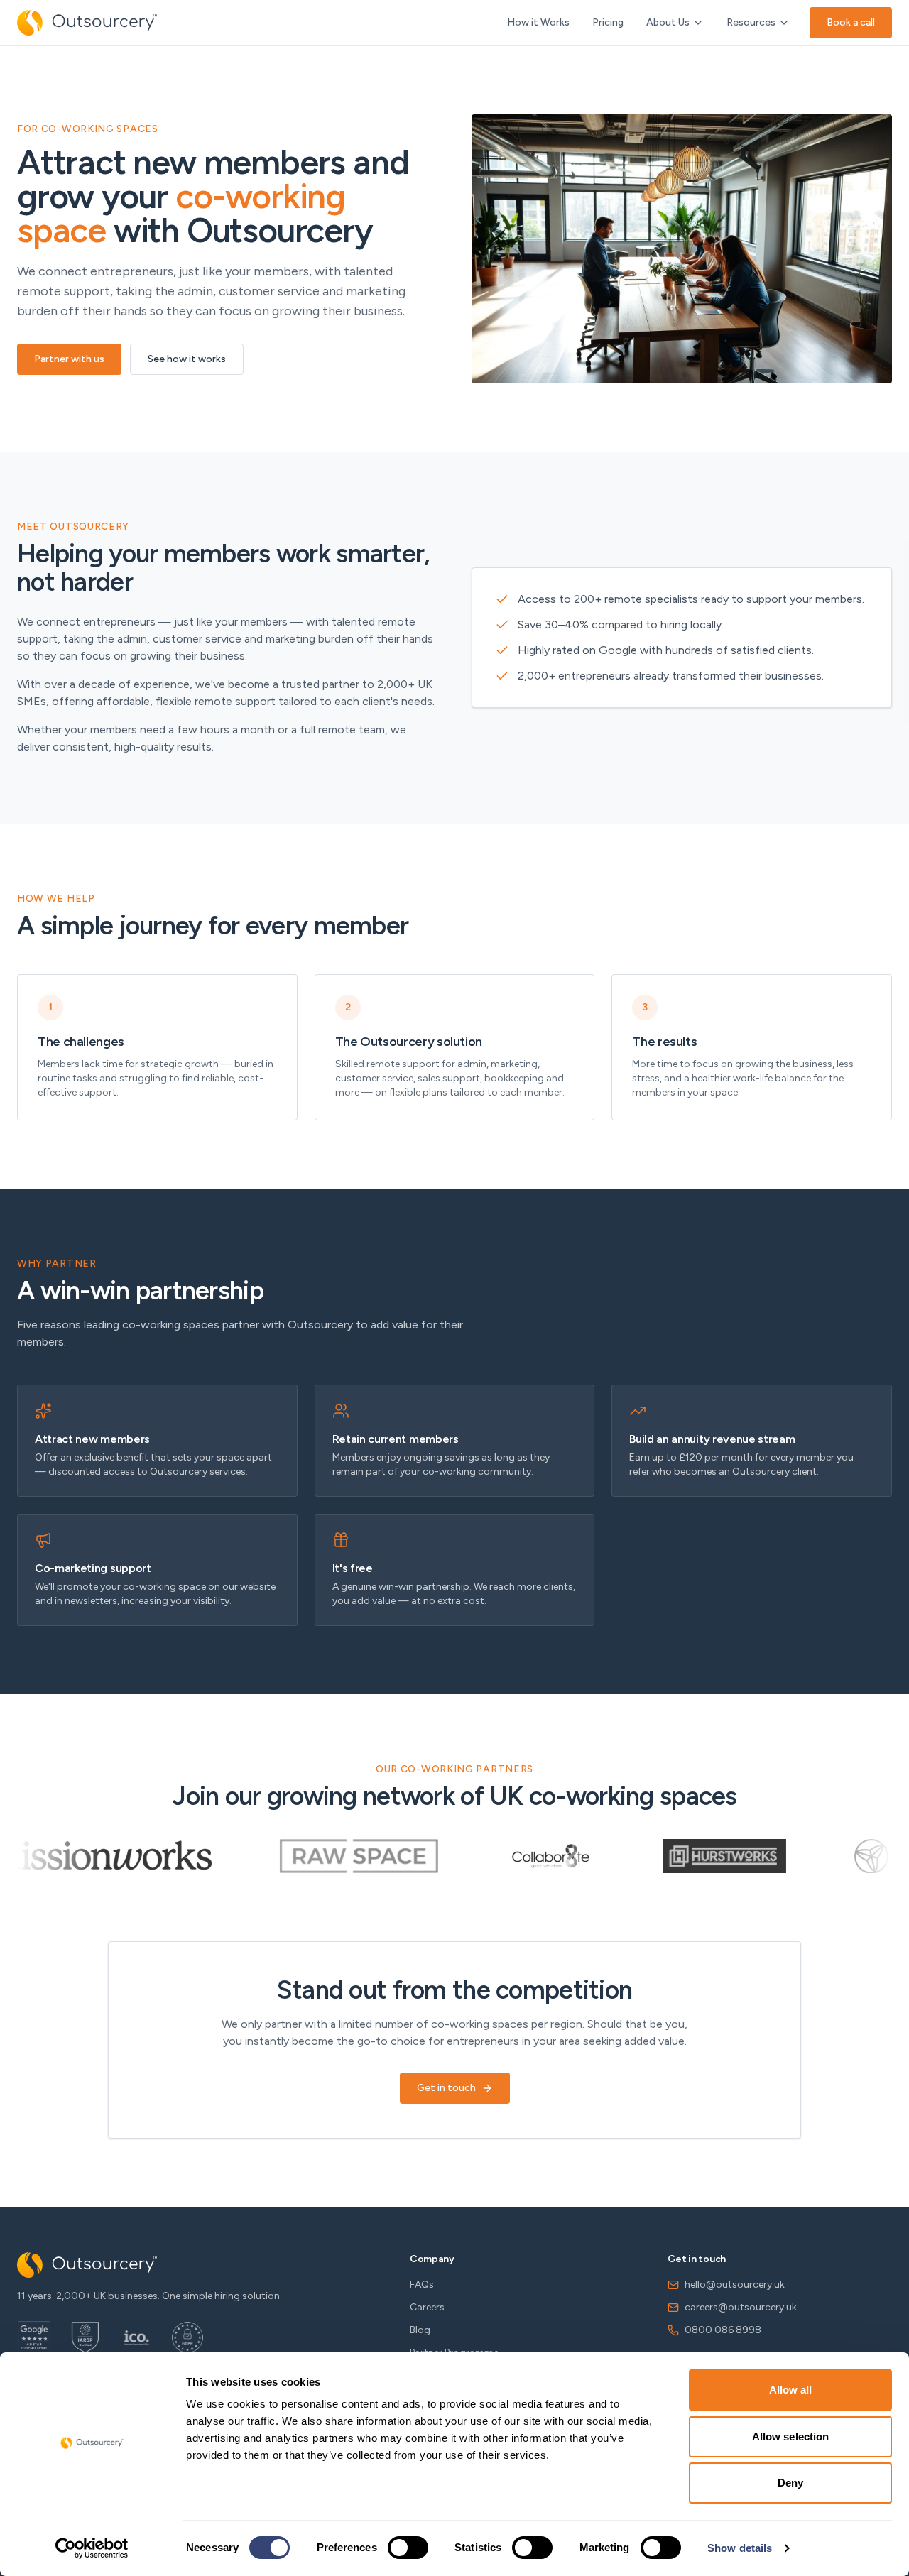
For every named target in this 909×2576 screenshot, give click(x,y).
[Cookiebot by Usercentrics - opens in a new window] (92, 2548)
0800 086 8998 (723, 2330)
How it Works (538, 22)
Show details (740, 2548)
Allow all (791, 2390)
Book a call (851, 22)
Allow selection (791, 2436)
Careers (427, 2307)
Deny (790, 2483)
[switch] (408, 2548)
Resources (751, 22)
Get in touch (446, 2088)
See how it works (187, 359)
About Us (668, 22)
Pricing (608, 22)
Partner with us (69, 359)
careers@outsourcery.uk (741, 2307)
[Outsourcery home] (87, 23)
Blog (420, 2330)
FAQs (422, 2285)
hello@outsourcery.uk (735, 2285)
